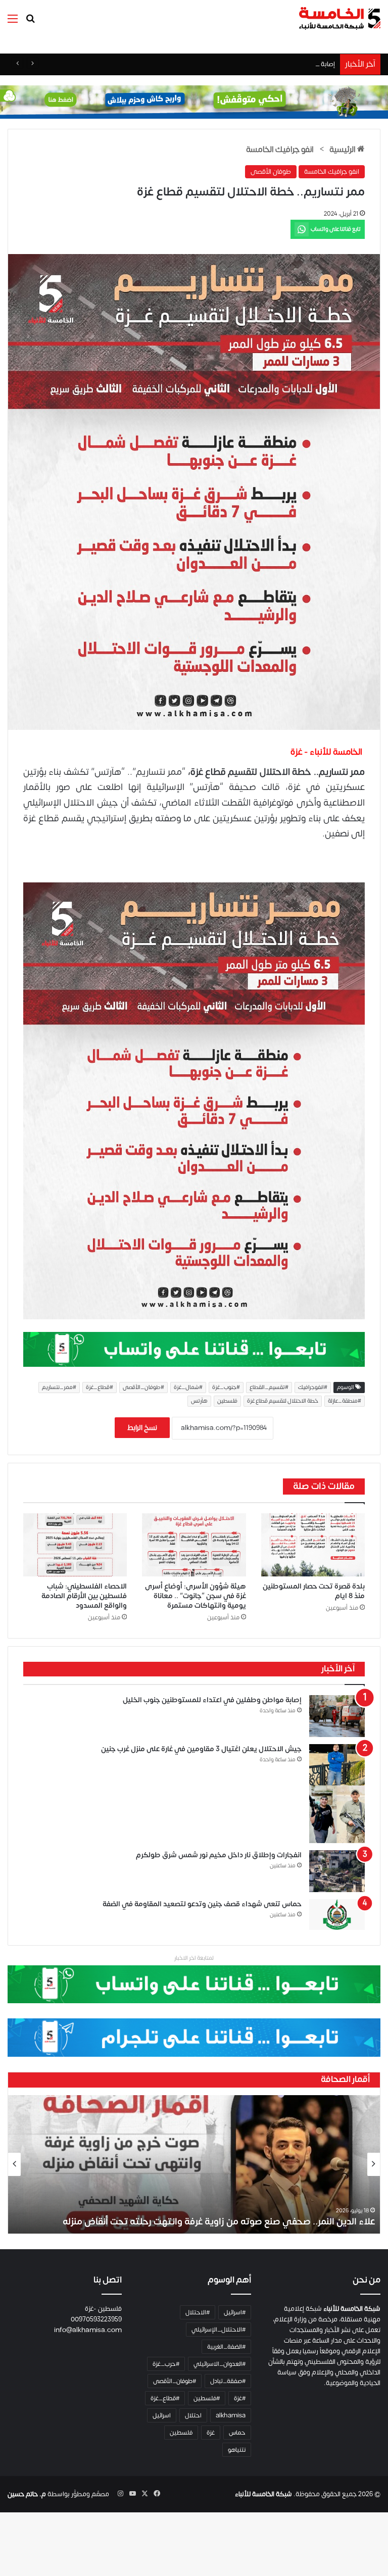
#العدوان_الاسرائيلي (220, 2364)
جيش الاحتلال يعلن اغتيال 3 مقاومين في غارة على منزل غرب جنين (201, 1749)
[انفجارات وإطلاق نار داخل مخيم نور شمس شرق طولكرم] (337, 1871)
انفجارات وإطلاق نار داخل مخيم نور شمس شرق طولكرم (219, 1855)
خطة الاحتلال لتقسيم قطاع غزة (283, 1401)
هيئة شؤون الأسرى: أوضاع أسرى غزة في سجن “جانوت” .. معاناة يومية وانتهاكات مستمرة (196, 1596)
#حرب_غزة (166, 2364)
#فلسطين (207, 2398)
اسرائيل (162, 2415)
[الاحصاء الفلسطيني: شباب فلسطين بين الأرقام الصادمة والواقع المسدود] (75, 1545)
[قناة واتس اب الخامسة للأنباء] (194, 1349)
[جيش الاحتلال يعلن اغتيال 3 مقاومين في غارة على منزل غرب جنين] (337, 1794)
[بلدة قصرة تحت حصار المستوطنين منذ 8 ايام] (313, 1545)
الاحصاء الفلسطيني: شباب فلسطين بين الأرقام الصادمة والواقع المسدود (84, 1596)
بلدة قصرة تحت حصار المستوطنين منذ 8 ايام (314, 1591)
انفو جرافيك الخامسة (280, 150)
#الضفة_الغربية (226, 2347)
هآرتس (199, 1401)
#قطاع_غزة (100, 1388)
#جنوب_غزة (226, 1388)
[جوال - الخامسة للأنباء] (194, 102)
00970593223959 (96, 2319)
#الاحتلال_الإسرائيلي (219, 2330)
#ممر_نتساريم (59, 1388)
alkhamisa (231, 2415)
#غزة (240, 2398)
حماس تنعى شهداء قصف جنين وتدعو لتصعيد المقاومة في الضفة (202, 1904)
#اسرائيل (235, 2312)
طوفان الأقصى (271, 172)
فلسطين (227, 1401)
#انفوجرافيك (313, 1388)
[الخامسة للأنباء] (339, 18)
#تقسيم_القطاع (269, 1388)
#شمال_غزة (188, 1388)
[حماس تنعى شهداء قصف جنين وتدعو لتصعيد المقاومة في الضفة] (337, 1915)
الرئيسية (343, 150)
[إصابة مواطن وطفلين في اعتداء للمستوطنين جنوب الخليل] (337, 1716)
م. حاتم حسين (27, 2494)
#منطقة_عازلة (345, 1401)
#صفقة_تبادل (228, 2381)
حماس (237, 2433)
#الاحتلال (198, 2312)
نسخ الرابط (142, 1428)
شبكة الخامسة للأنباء (263, 2494)
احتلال (193, 2415)
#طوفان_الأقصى (143, 1388)
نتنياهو (237, 2450)
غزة (211, 2433)
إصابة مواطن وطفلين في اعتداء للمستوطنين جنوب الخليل (257, 64)
